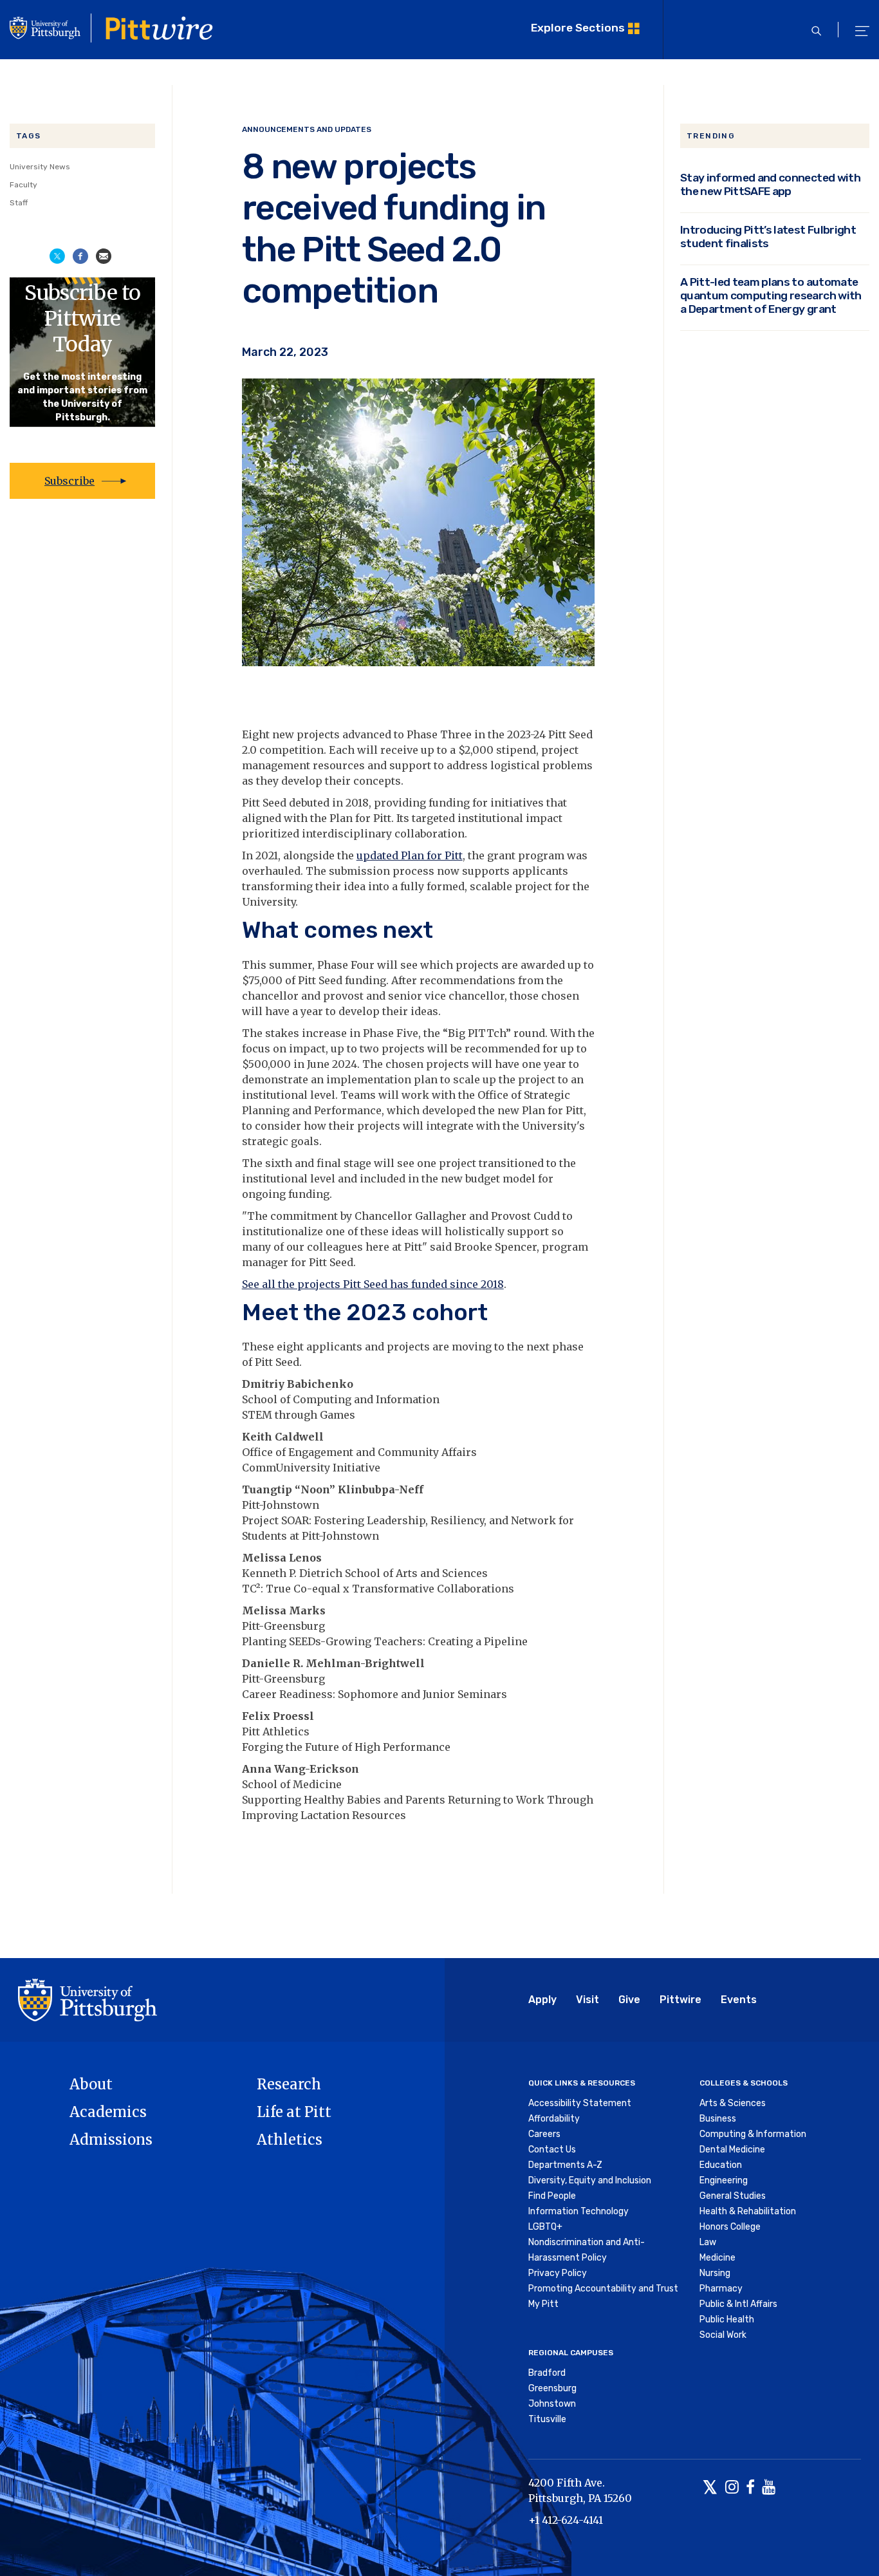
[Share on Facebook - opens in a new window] (80, 255)
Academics (108, 2112)
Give (629, 2000)
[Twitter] (710, 2488)
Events (739, 2000)
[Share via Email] (104, 255)
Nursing (715, 2273)
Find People (552, 2196)
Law (708, 2242)
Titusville (547, 2419)
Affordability (554, 2119)
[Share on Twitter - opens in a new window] (57, 255)
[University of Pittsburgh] (88, 1999)
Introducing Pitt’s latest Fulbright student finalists (768, 237)
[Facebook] (750, 2488)
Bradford (547, 2373)
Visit (588, 2000)
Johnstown (552, 2404)
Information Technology (578, 2211)
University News (40, 167)
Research (289, 2084)
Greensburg (552, 2388)
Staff (19, 203)
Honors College (730, 2227)
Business (718, 2119)
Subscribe (69, 481)
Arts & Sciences (733, 2103)
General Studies (733, 2196)
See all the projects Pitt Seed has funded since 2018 (373, 1284)
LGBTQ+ (545, 2227)
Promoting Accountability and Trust (603, 2289)
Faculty (23, 185)
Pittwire (680, 2000)
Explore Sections (578, 28)
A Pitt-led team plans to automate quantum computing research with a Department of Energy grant (771, 295)
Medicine (717, 2258)
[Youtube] (769, 2488)
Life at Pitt (294, 2112)
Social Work (723, 2335)
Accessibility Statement (580, 2103)
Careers (544, 2134)
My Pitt (543, 2304)
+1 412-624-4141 (566, 2520)
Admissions (111, 2140)
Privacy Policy (558, 2273)
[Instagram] (732, 2488)
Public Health (727, 2319)
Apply (542, 2000)
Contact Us (552, 2150)
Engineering (724, 2180)
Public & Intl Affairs (738, 2304)
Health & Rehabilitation (748, 2211)
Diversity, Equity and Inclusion (590, 2180)
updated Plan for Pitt (410, 855)
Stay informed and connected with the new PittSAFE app (770, 184)
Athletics (290, 2140)
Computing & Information (753, 2134)
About (91, 2084)
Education (721, 2165)
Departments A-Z (565, 2165)
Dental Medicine (732, 2150)
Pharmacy (721, 2289)
